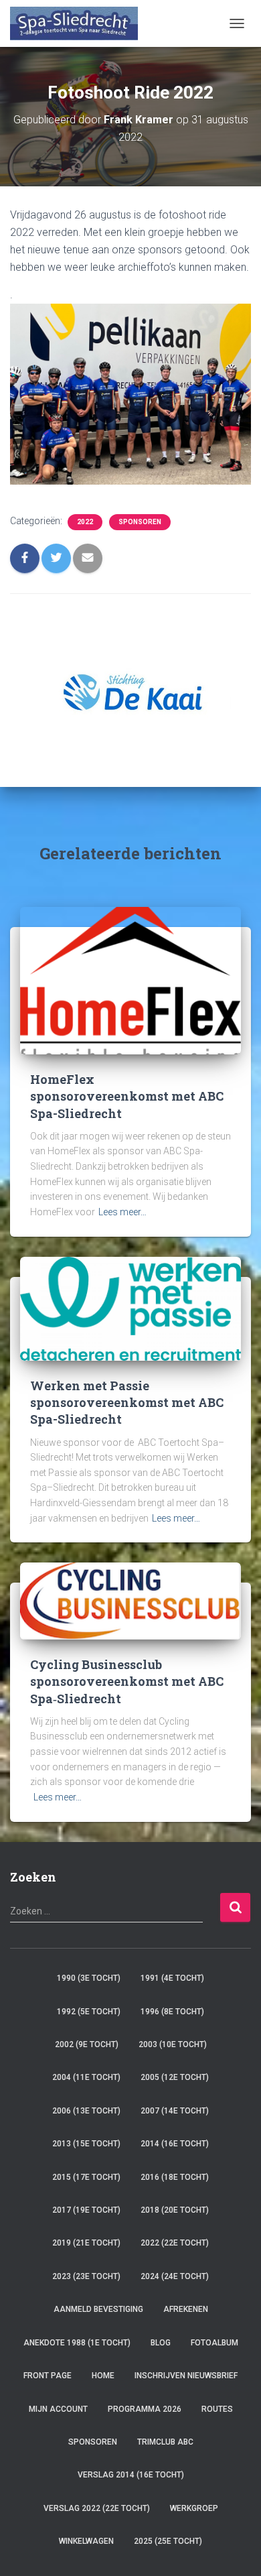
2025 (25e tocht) (168, 2541)
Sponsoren (140, 522)
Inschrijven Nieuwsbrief (186, 2376)
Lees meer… (122, 1212)
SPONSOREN (93, 2442)
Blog (161, 2343)
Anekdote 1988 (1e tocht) (77, 2343)
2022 (85, 522)
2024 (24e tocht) (175, 2276)
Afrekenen (186, 2309)
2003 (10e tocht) (173, 2044)
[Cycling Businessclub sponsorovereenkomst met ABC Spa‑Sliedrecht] (130, 1601)
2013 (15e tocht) (86, 2144)
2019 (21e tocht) (86, 2243)
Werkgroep (194, 2508)
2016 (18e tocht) (175, 2177)
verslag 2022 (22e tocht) (97, 2508)
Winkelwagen (86, 2541)
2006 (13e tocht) (86, 2111)
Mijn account (58, 2409)
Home (103, 2376)
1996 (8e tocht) (172, 2012)
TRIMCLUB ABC (165, 2442)
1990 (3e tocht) (89, 1978)
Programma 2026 (145, 2409)
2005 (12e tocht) (175, 2077)
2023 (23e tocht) (86, 2276)
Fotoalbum (214, 2343)
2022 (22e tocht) (175, 2243)
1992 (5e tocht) (89, 2012)
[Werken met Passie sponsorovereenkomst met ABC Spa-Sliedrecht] (130, 1308)
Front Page (48, 2376)
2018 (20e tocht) (175, 2210)
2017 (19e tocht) (86, 2210)
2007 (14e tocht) (175, 2111)
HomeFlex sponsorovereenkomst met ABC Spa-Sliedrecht (127, 1096)
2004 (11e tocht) (86, 2077)
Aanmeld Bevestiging (98, 2309)
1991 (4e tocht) (172, 1978)
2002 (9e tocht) (87, 2044)
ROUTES (217, 2409)
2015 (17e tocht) (86, 2177)
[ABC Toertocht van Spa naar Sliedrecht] (79, 23)
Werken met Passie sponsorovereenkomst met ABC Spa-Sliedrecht (127, 1402)
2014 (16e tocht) (175, 2144)
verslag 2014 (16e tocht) (131, 2475)
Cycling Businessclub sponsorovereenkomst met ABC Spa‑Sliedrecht (127, 1681)
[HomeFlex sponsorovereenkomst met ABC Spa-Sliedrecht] (130, 980)
